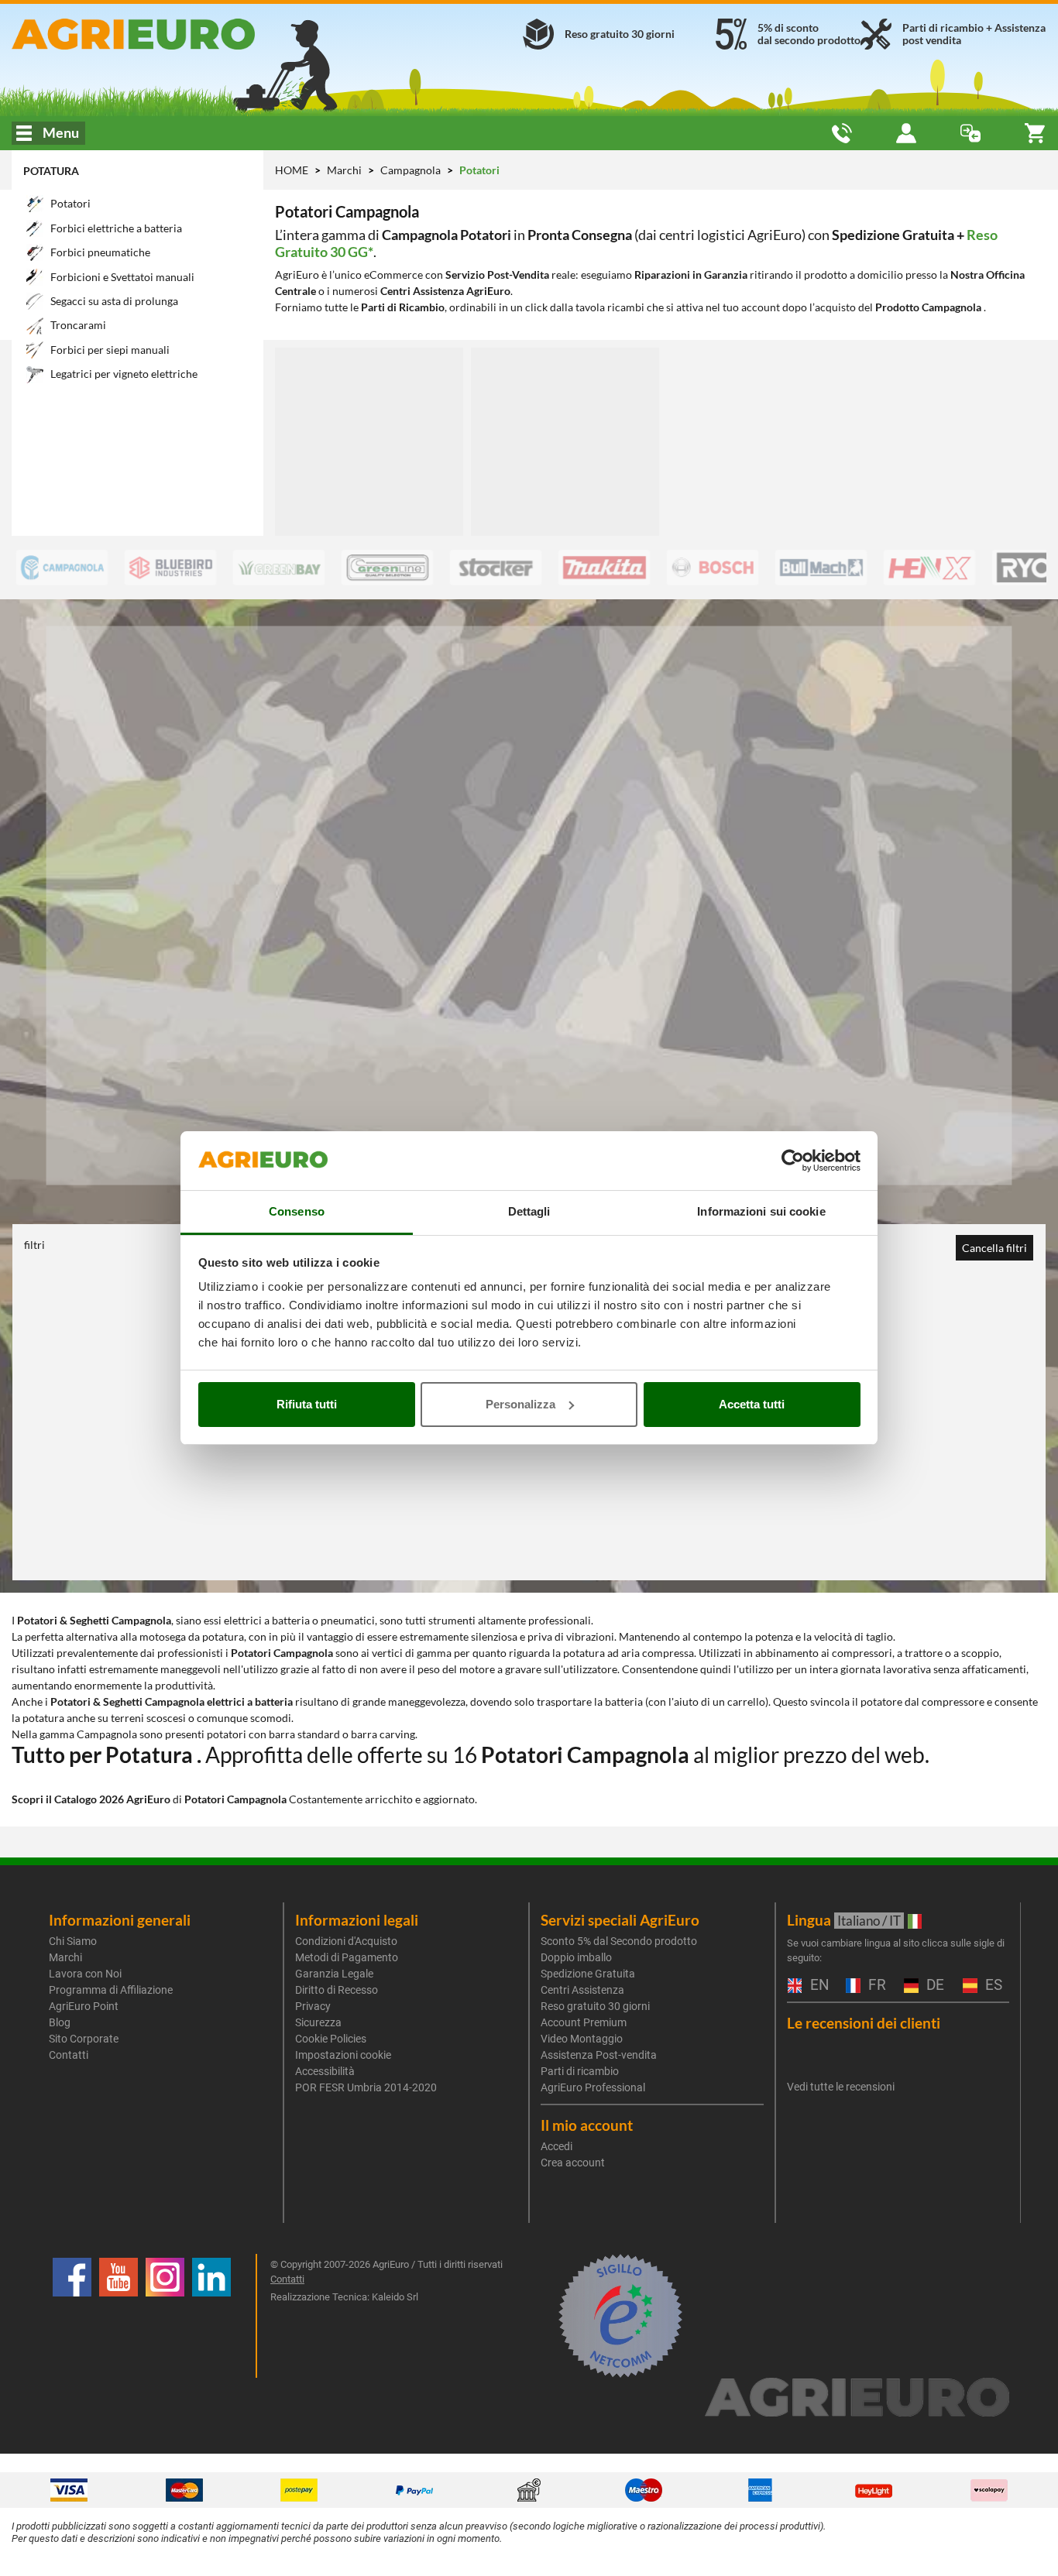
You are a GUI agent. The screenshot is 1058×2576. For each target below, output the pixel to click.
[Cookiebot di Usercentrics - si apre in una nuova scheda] (793, 1161)
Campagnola (412, 170)
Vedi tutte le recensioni (841, 2087)
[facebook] (72, 2316)
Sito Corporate (84, 2039)
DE (933, 1986)
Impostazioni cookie (343, 2055)
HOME (292, 170)
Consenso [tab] (297, 1211)
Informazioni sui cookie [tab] (761, 1211)
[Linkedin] (211, 2316)
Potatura (51, 171)
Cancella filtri (994, 1248)
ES (992, 1986)
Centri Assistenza (582, 1990)
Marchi (345, 170)
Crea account (573, 2163)
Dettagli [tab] (529, 1211)
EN (818, 1986)
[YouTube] (119, 2316)
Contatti (69, 2055)
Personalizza (520, 1404)
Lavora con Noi (85, 1974)
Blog (60, 2022)
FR (875, 1986)
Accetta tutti (752, 1404)
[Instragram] (165, 2316)
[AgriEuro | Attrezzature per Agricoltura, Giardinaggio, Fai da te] (176, 34)
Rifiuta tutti (307, 1404)
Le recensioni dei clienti (864, 2023)
